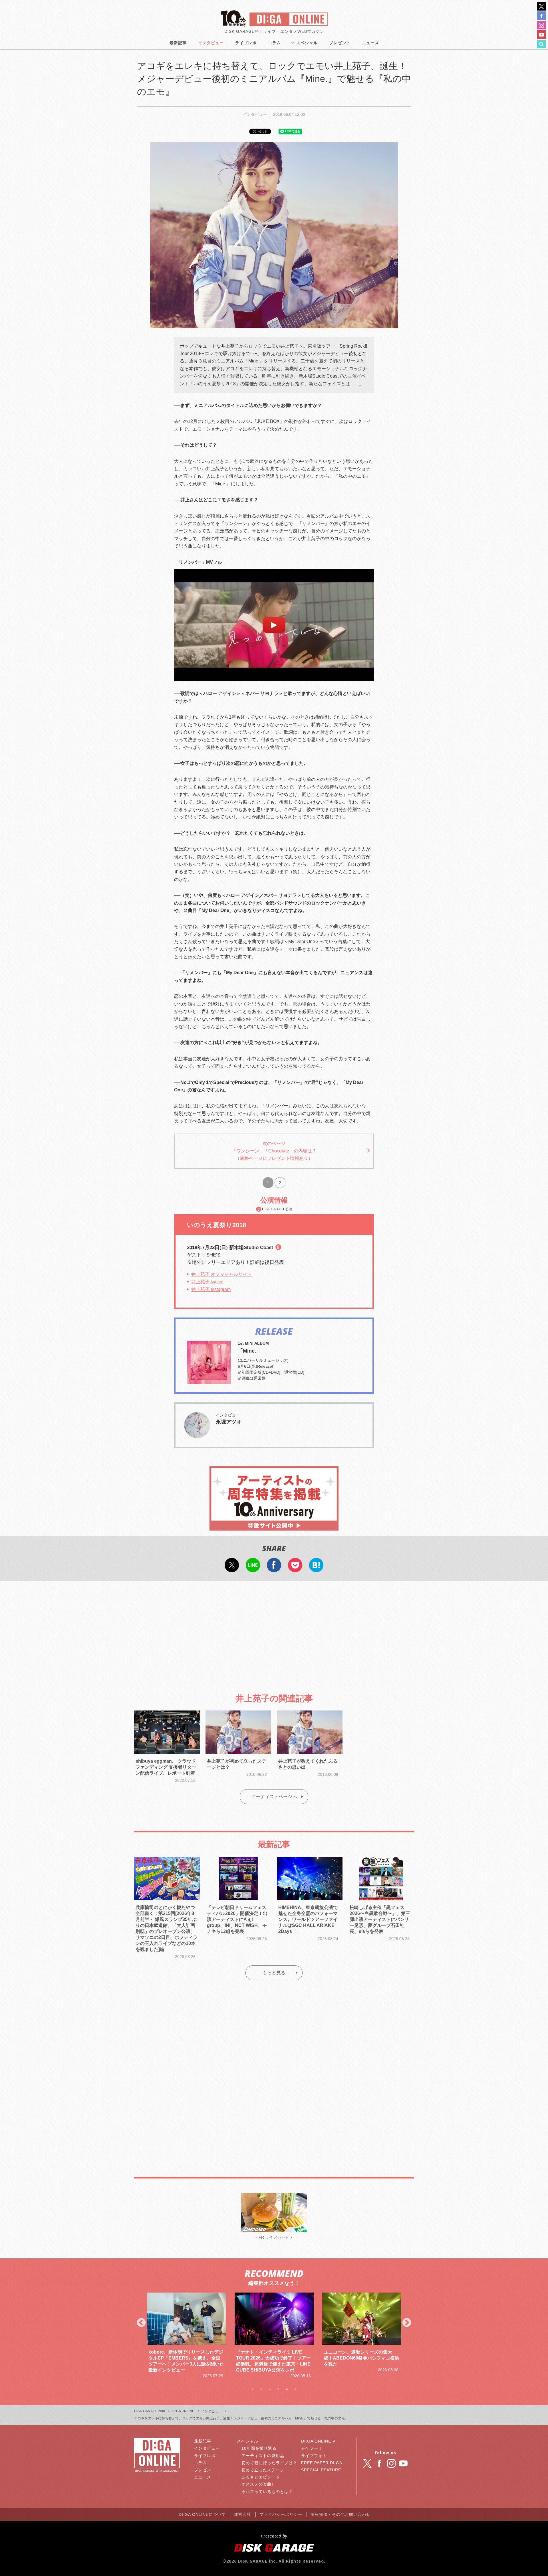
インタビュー (211, 43)
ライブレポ (246, 43)
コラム (274, 43)
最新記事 (178, 43)
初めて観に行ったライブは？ (269, 2463)
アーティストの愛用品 (263, 2456)
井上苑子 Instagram (211, 1289)
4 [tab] (278, 2389)
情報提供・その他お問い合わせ (341, 2514)
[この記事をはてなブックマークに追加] (316, 1568)
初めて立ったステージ (263, 2470)
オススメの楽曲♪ (258, 2484)
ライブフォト (314, 2456)
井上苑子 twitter (207, 1282)
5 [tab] (287, 2389)
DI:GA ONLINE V (318, 2441)
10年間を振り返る (259, 2448)
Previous (141, 2323)
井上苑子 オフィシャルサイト (221, 1274)
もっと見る (274, 1973)
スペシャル (307, 43)
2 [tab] (261, 2389)
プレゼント (340, 43)
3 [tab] (270, 2389)
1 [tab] (253, 2389)
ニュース (370, 43)
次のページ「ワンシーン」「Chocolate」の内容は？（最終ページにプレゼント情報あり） (274, 1151)
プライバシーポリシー (281, 2514)
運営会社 (243, 2514)
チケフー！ (312, 2448)
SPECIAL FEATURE (321, 2470)
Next (407, 2323)
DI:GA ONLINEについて (202, 2514)
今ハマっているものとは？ (267, 2492)
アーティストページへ (274, 1796)
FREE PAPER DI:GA (322, 2463)
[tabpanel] (187, 2333)
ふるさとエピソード (261, 2477)
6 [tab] (295, 2389)
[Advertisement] (274, 1632)
